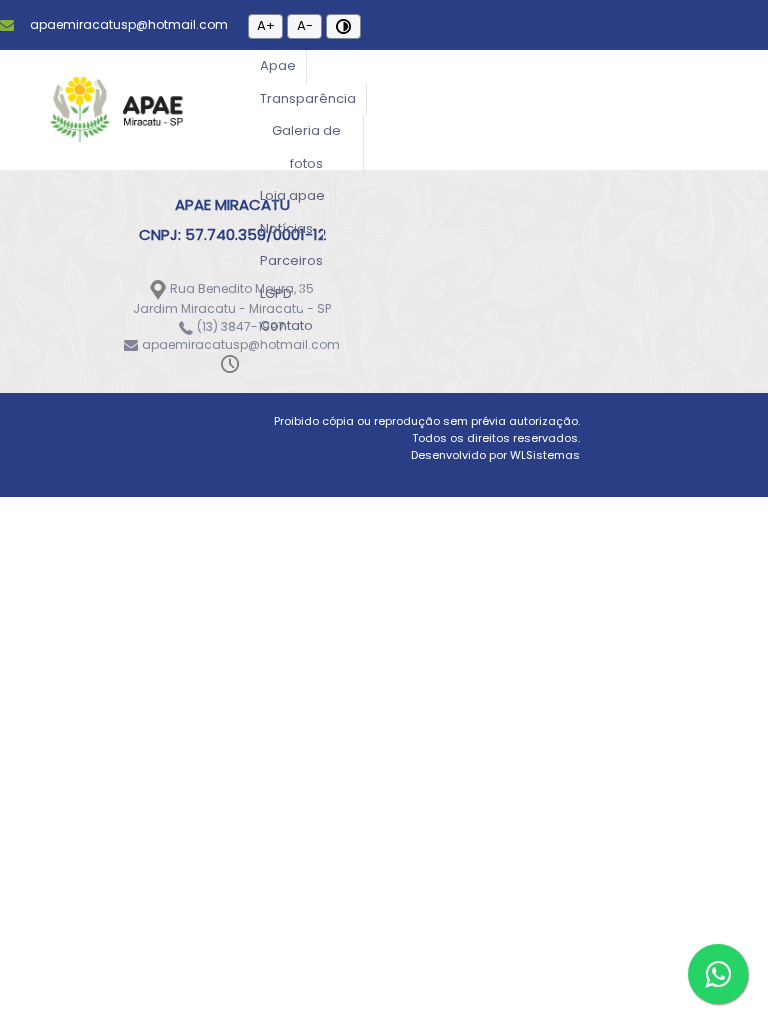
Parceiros (291, 260)
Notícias (286, 228)
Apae (278, 65)
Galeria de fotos (306, 147)
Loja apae (292, 195)
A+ (266, 25)
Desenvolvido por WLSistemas (495, 455)
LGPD (276, 293)
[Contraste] (343, 26)
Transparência (308, 98)
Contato (286, 325)
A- (305, 25)
